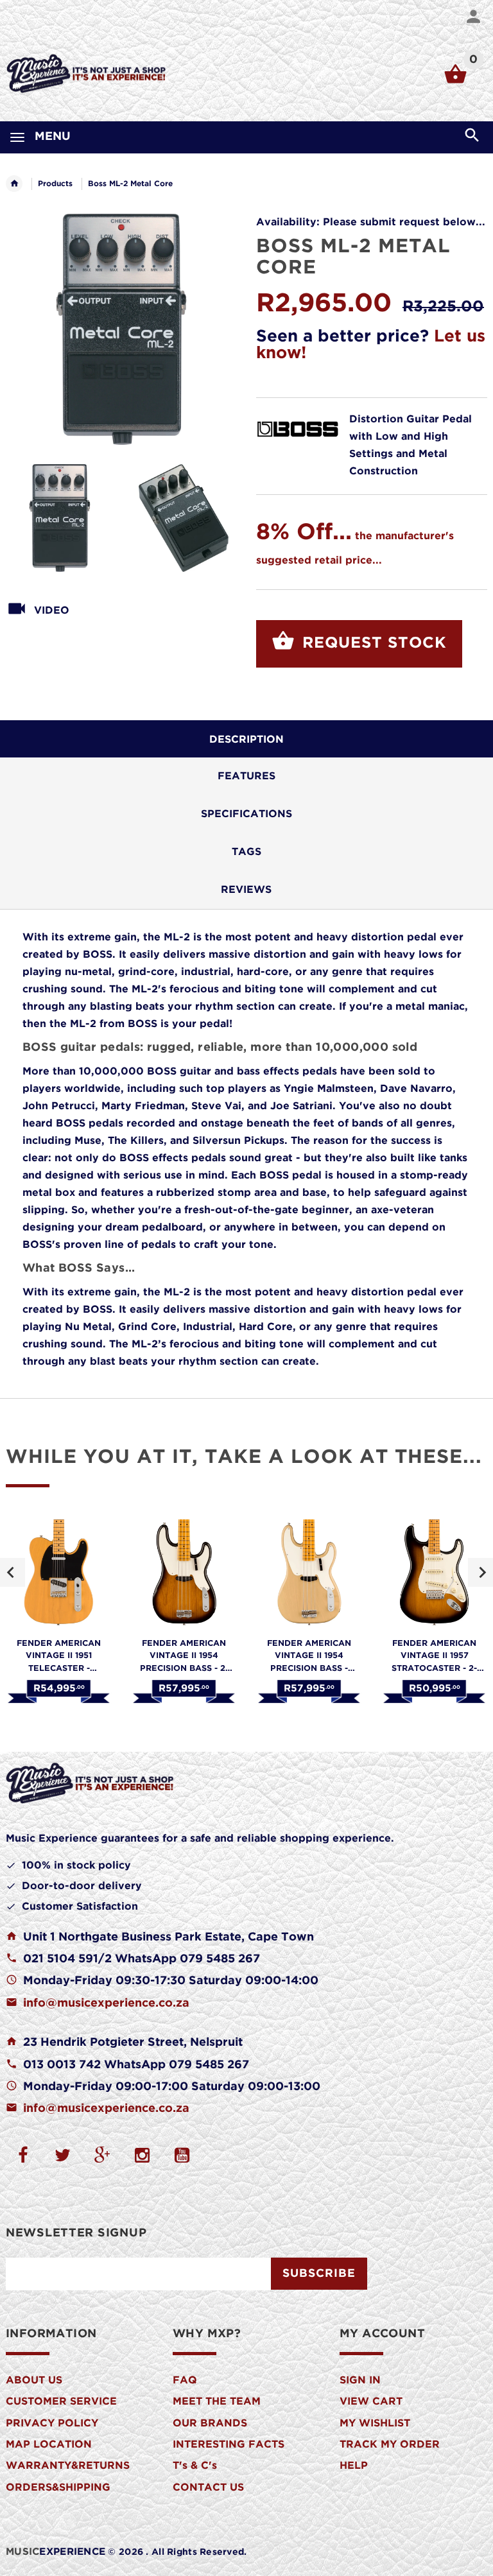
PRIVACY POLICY (52, 2424)
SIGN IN (360, 2381)
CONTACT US (208, 2488)
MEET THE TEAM (217, 2402)
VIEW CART (371, 2402)
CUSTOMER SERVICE (61, 2402)
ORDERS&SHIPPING (58, 2488)
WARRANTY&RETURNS (68, 2466)
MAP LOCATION (49, 2445)
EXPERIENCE (56, 2552)
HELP (354, 2466)
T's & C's (195, 2466)
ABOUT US (34, 2381)
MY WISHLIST (375, 2424)
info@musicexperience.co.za (106, 2003)
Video (52, 611)
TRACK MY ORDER (390, 2445)
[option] (60, 518)
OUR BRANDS (210, 2424)
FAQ (185, 2381)
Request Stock (372, 643)
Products (55, 184)
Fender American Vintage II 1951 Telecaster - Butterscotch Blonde (59, 1668)
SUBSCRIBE (319, 2274)
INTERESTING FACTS (229, 2445)
